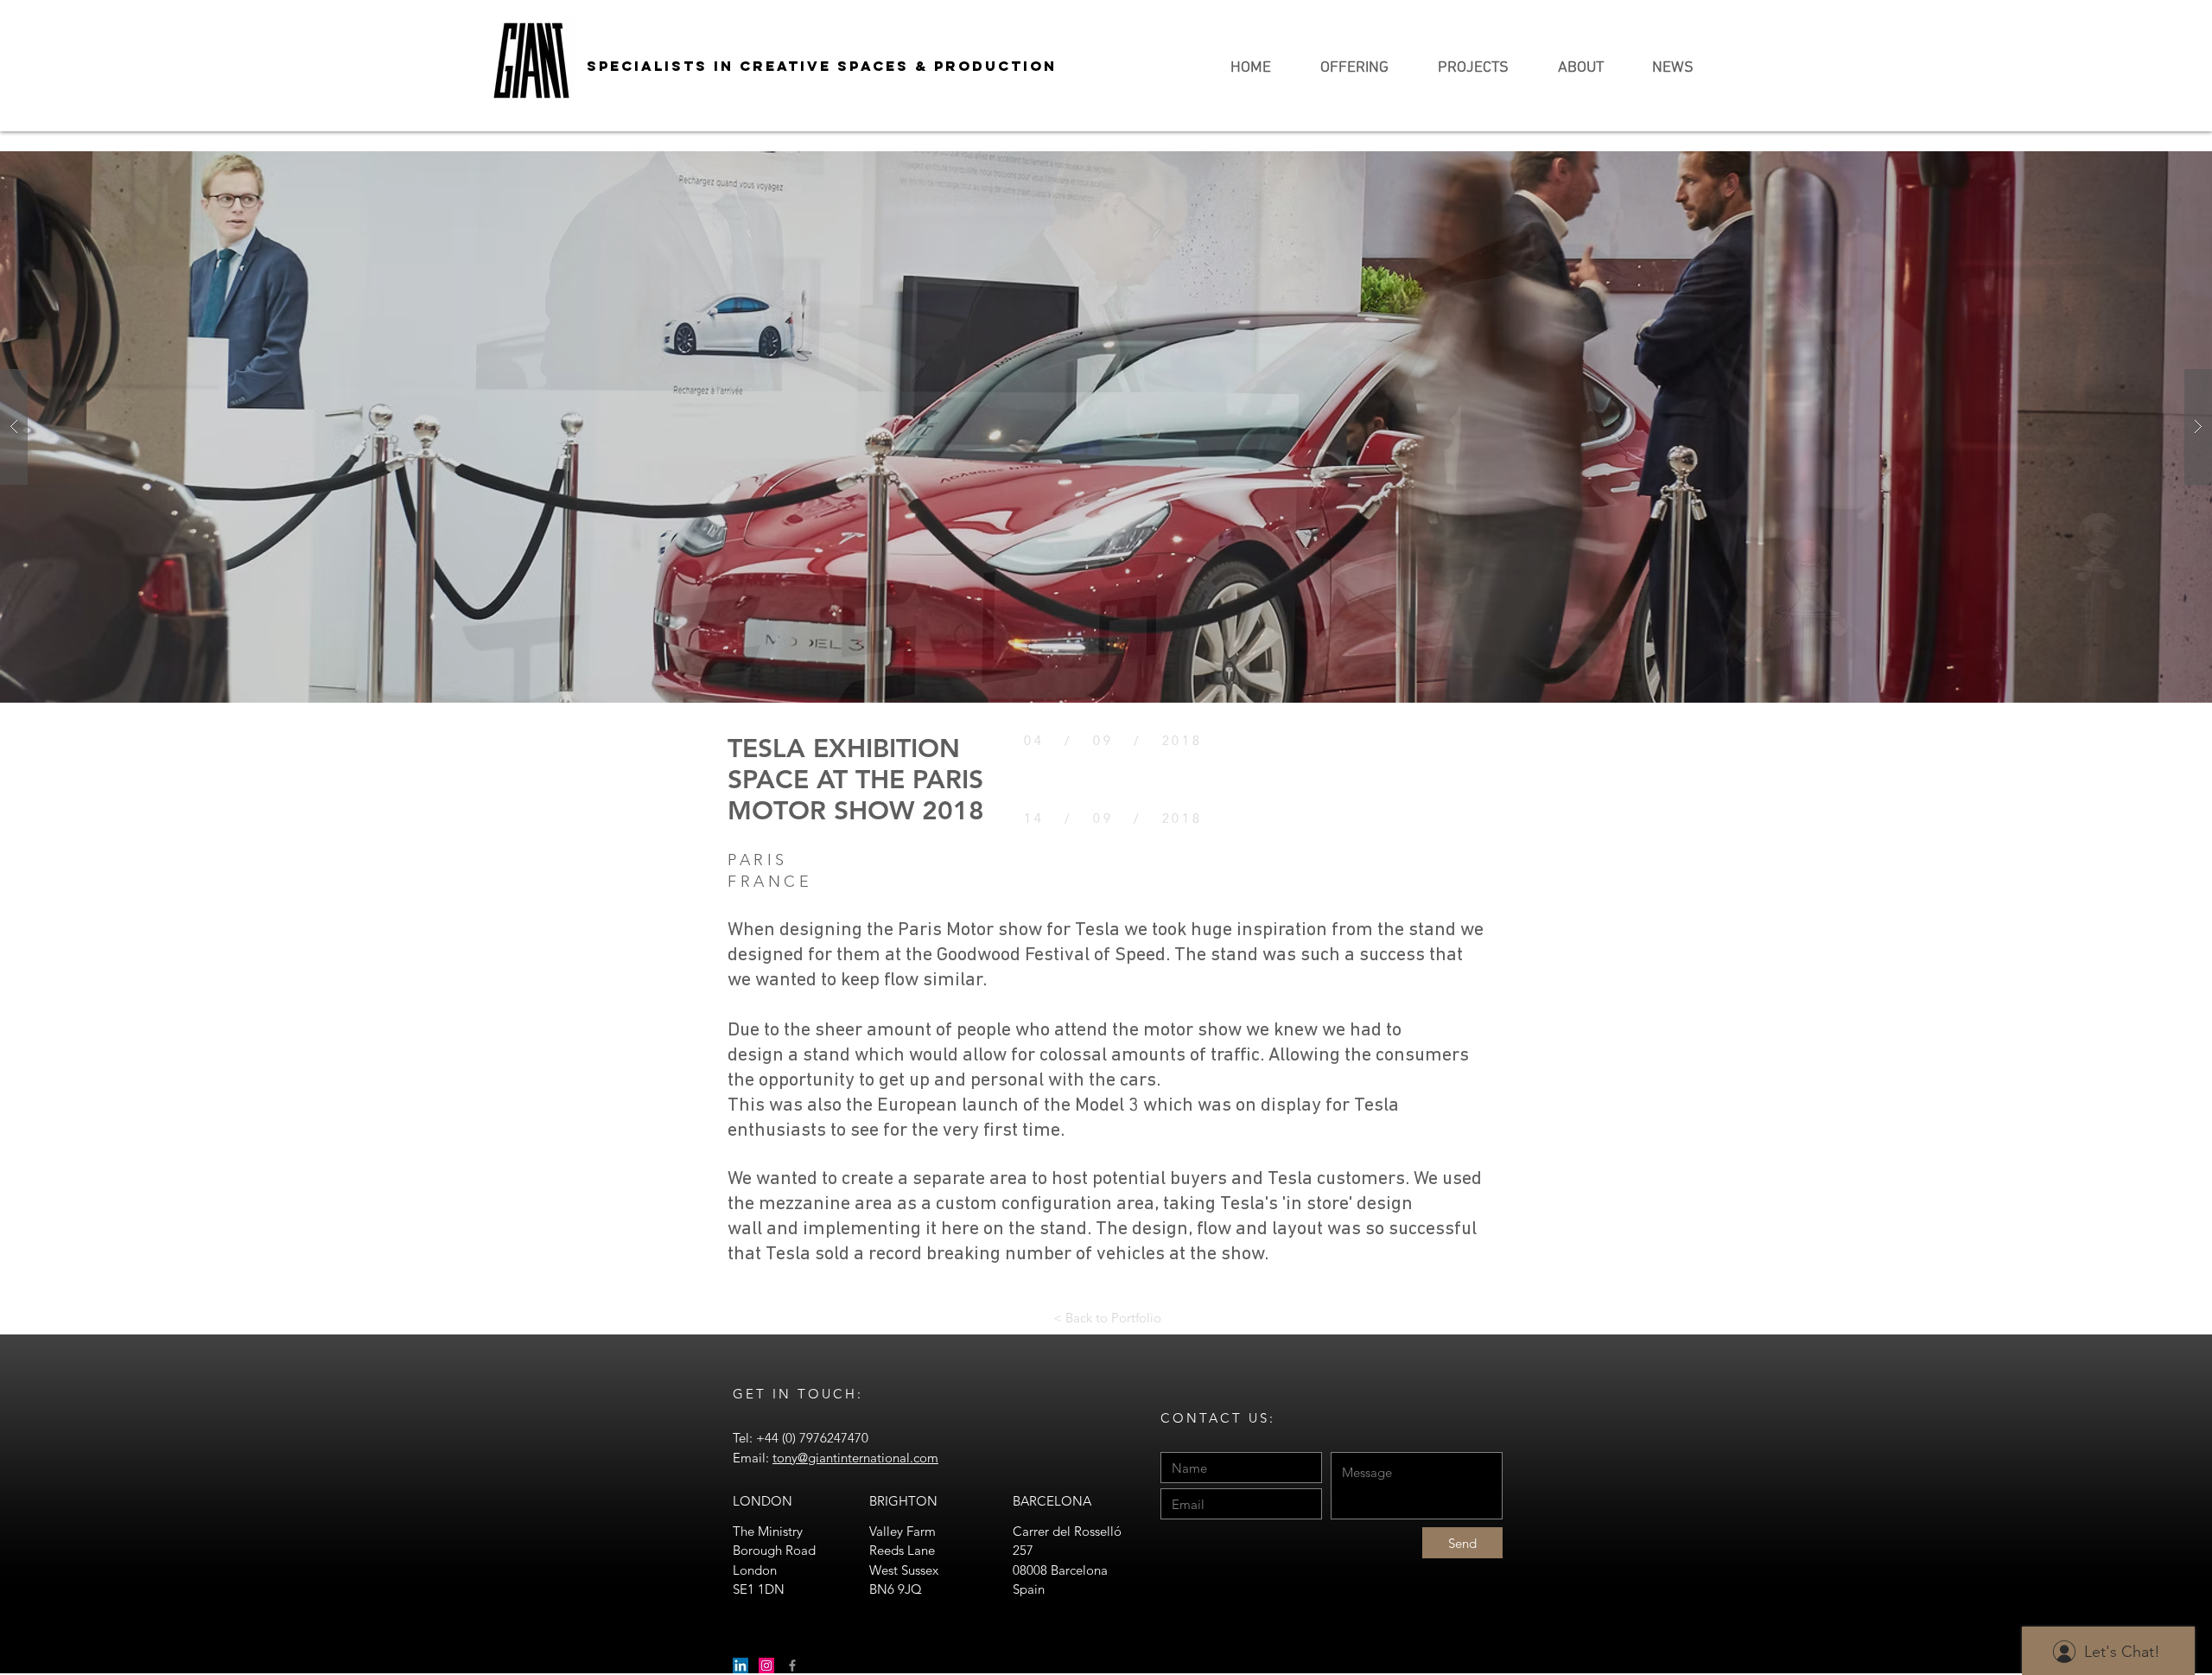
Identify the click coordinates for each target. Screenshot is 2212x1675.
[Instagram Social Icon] (766, 1665)
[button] (1106, 427)
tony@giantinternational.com (855, 1458)
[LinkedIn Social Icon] (741, 1665)
